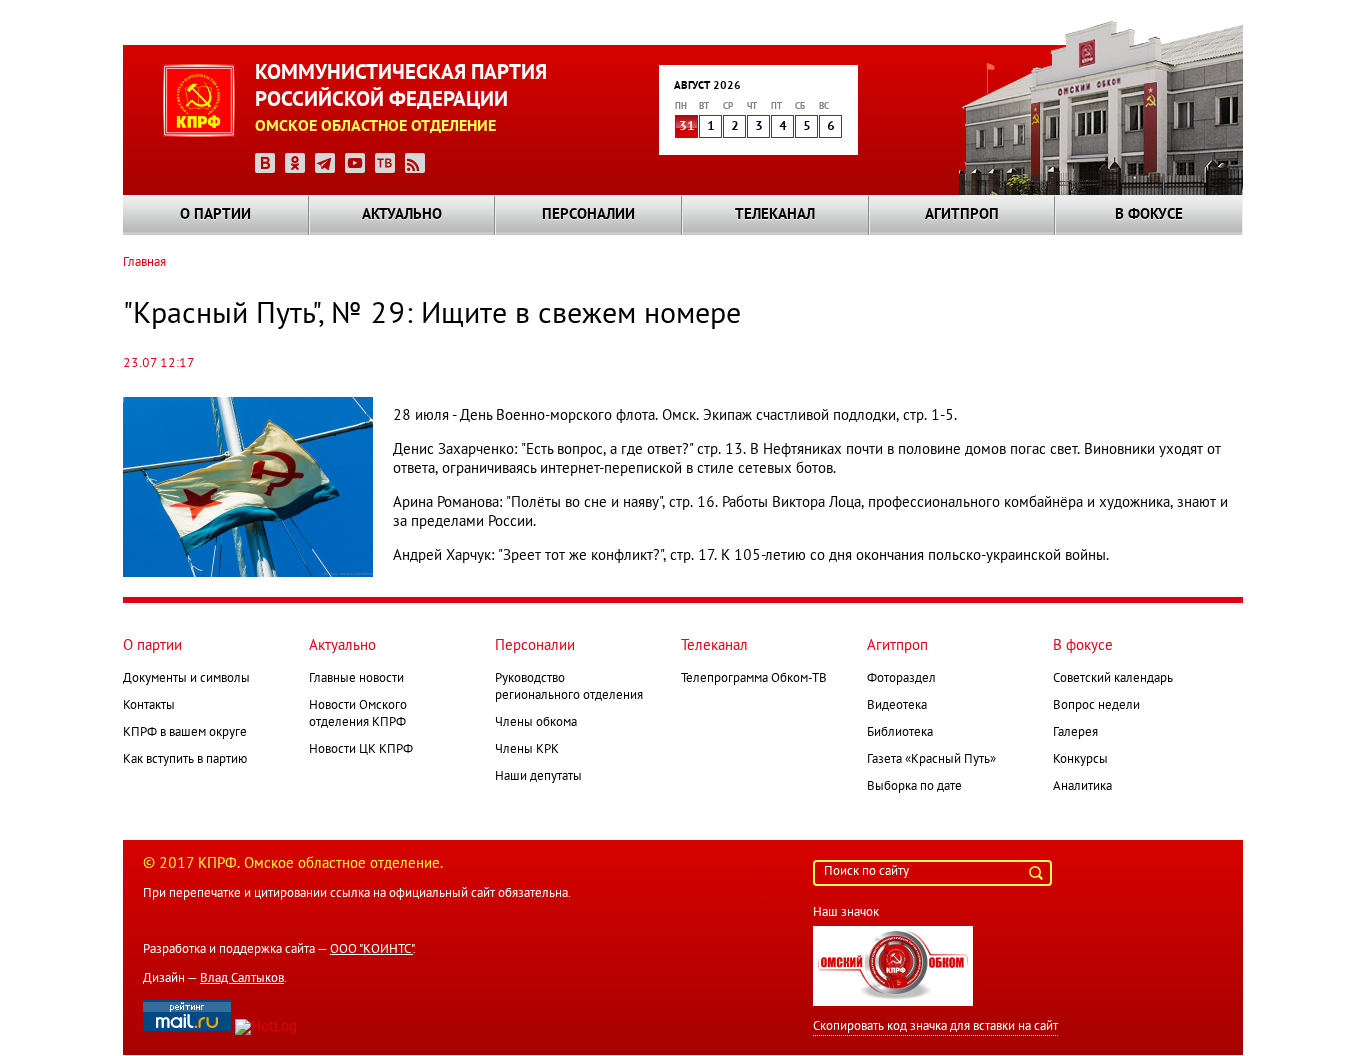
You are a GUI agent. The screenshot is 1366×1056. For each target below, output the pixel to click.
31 (687, 127)
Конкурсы (1080, 760)
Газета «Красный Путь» (931, 760)
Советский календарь (1113, 679)
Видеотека (897, 706)
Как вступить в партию (185, 760)
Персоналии (588, 215)
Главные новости (356, 679)
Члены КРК (527, 750)
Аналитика (1082, 787)
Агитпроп (962, 215)
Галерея (1075, 733)
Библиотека (900, 733)
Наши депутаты (538, 777)
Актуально (402, 215)
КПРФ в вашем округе (185, 733)
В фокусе (1149, 215)
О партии (215, 215)
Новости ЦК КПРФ (361, 750)
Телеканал (775, 215)
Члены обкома (536, 723)
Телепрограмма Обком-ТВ (754, 679)
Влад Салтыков (242, 979)
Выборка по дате (914, 787)
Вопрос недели (1096, 706)
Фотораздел (901, 679)
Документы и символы (186, 679)
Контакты (149, 706)
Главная (144, 263)
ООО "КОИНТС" (371, 950)
